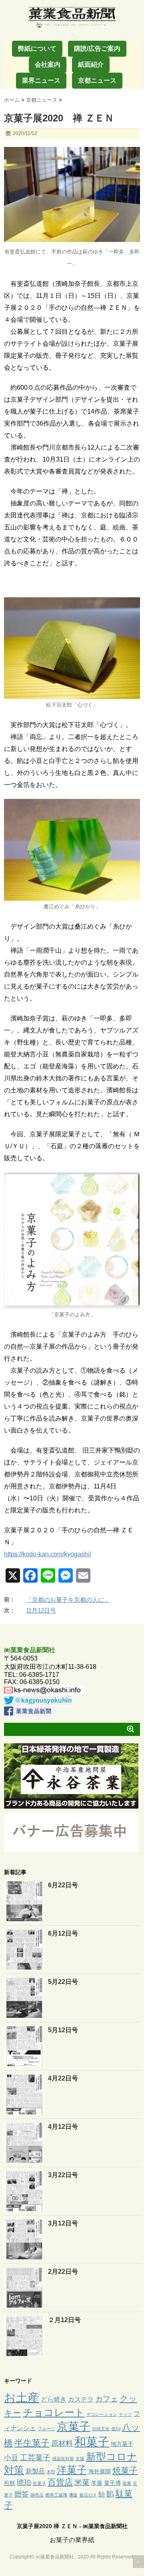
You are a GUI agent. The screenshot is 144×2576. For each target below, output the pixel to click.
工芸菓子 (35, 2458)
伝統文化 (101, 2429)
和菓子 (92, 2442)
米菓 (82, 2482)
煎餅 (10, 2483)
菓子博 (112, 2483)
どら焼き (54, 2399)
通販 (73, 2495)
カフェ (107, 2399)
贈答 (22, 2494)
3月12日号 (63, 2223)
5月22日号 (63, 1982)
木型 (51, 2472)
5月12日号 (63, 2030)
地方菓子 (122, 2444)
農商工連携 (56, 2495)
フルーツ (46, 2429)
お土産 (22, 2397)
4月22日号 (63, 2078)
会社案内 (48, 64)
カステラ (81, 2399)
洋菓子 (72, 2470)
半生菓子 (32, 2443)
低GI (116, 2429)
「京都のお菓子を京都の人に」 (68, 1600)
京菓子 (74, 2426)
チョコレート (54, 2412)
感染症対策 (63, 2459)
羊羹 (97, 2483)
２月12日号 (64, 2320)
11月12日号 (41, 1610)
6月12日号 (63, 1933)
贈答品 (37, 2495)
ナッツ (125, 2414)
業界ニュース (41, 80)
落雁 (127, 2483)
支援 (80, 2459)
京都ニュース (97, 80)
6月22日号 (63, 1885)
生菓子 (39, 2483)
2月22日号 (63, 2272)
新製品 (35, 2471)
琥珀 (24, 2483)
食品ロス (88, 2495)
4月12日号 (63, 2127)
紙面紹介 (91, 64)
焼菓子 (125, 2470)
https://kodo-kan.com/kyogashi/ (48, 1554)
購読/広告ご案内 (97, 49)
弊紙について (37, 49)
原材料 (62, 2443)
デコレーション (102, 2414)
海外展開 (100, 2471)
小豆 (11, 2458)
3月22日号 (63, 2175)
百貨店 (60, 2482)
